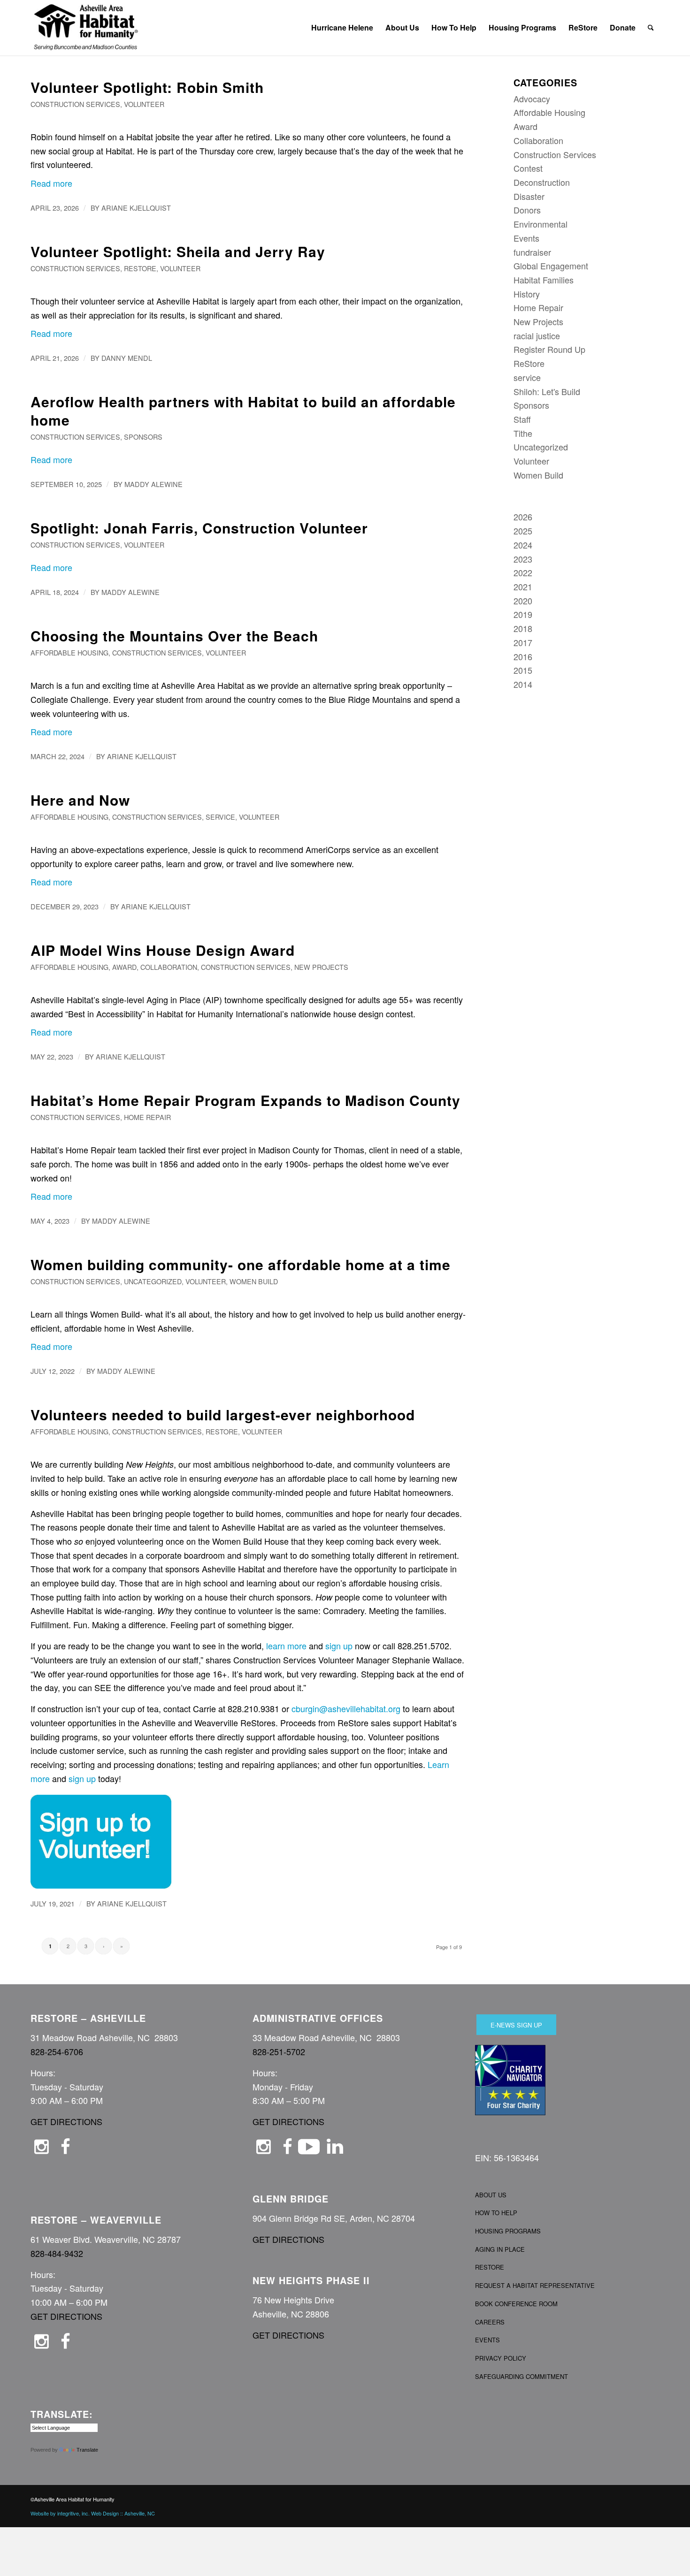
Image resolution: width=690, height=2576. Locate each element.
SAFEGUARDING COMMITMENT (521, 2376)
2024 (523, 545)
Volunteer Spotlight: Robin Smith (147, 87)
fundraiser (532, 252)
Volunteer (144, 104)
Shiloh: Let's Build (547, 391)
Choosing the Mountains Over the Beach (174, 636)
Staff (522, 419)
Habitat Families (544, 280)
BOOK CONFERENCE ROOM (516, 2304)
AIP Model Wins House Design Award (163, 950)
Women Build (254, 1281)
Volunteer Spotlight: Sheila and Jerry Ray (178, 251)
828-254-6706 (57, 2051)
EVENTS (487, 2340)
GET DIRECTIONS (66, 2121)
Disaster (529, 196)
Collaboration (169, 967)
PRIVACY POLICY (501, 2358)
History (527, 294)
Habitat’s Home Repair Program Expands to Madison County (245, 1100)
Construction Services (75, 104)
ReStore (140, 268)
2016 (523, 656)
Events (526, 238)
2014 (523, 684)
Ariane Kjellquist (136, 208)
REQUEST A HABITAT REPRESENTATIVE (535, 2285)
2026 (523, 517)
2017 (523, 642)
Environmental (540, 224)
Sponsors (143, 437)
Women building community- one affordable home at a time (241, 1264)
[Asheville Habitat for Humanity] (86, 28)
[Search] (651, 28)
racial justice (537, 335)
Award (124, 967)
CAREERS (490, 2322)
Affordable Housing (69, 652)
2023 (523, 559)
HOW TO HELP (496, 2213)
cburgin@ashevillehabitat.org (346, 1708)
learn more (286, 1646)
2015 (523, 670)
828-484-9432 (57, 2253)
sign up (339, 1646)
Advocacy (532, 99)
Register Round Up (549, 349)
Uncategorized (153, 1281)
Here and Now (80, 800)
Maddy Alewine (153, 484)
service (220, 817)
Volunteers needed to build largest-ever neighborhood (223, 1414)
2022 (523, 572)
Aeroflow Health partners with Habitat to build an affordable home (243, 411)
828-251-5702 (279, 2051)
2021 (523, 587)
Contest (528, 168)
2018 (523, 628)
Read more (51, 183)
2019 (523, 614)
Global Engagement (551, 266)
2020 (523, 601)
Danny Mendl (127, 358)
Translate (87, 2450)
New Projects (321, 967)
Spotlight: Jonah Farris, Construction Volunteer (199, 528)
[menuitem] (342, 28)
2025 (523, 531)
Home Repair (147, 1117)
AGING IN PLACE (500, 2249)
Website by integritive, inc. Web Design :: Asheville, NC (93, 2513)
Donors (527, 210)
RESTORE (490, 2267)
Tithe (523, 433)
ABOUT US (491, 2195)
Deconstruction (542, 182)
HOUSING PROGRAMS (508, 2231)
